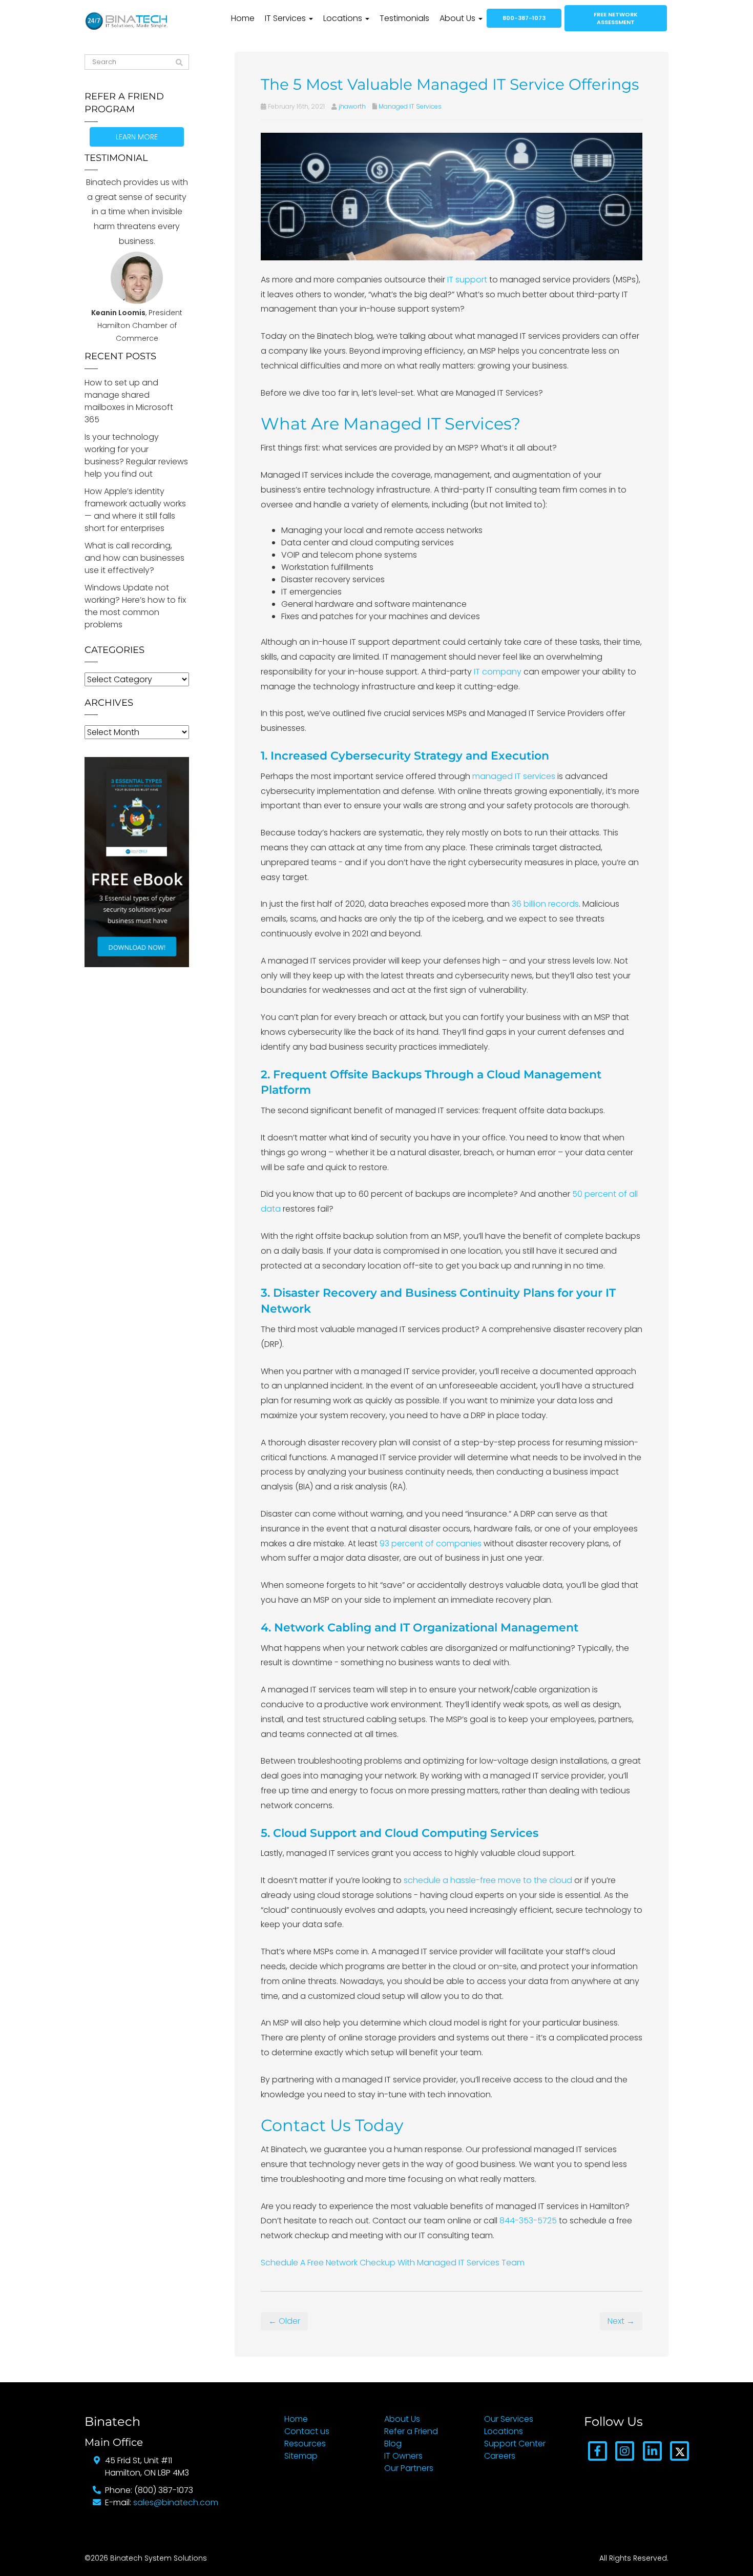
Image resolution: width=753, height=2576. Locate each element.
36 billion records (545, 904)
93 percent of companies (431, 1543)
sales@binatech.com (176, 2502)
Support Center (515, 2444)
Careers (500, 2456)
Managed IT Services (410, 106)
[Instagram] (625, 2451)
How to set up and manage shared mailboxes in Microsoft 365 (129, 401)
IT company (498, 672)
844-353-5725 (528, 2221)
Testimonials (404, 18)
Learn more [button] (137, 137)
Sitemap (301, 2456)
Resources (305, 2444)
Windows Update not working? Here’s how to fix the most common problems (135, 606)
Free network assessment (616, 18)
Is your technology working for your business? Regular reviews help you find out (136, 455)
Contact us (307, 2431)
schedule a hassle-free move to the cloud (488, 1880)
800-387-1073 (524, 18)
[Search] (179, 63)
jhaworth (352, 106)
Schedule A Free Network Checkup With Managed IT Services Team (393, 2263)
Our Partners (409, 2468)
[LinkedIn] (652, 2451)
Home (243, 18)
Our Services (509, 2419)
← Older (284, 2321)
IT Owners (403, 2456)
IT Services (286, 18)
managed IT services (514, 776)
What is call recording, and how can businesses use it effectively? (134, 558)
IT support (467, 280)
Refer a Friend (411, 2431)
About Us (458, 18)
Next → (621, 2321)
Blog (393, 2444)
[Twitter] (679, 2451)
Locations (344, 18)
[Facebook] (598, 2451)
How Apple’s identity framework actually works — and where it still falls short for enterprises (135, 510)
